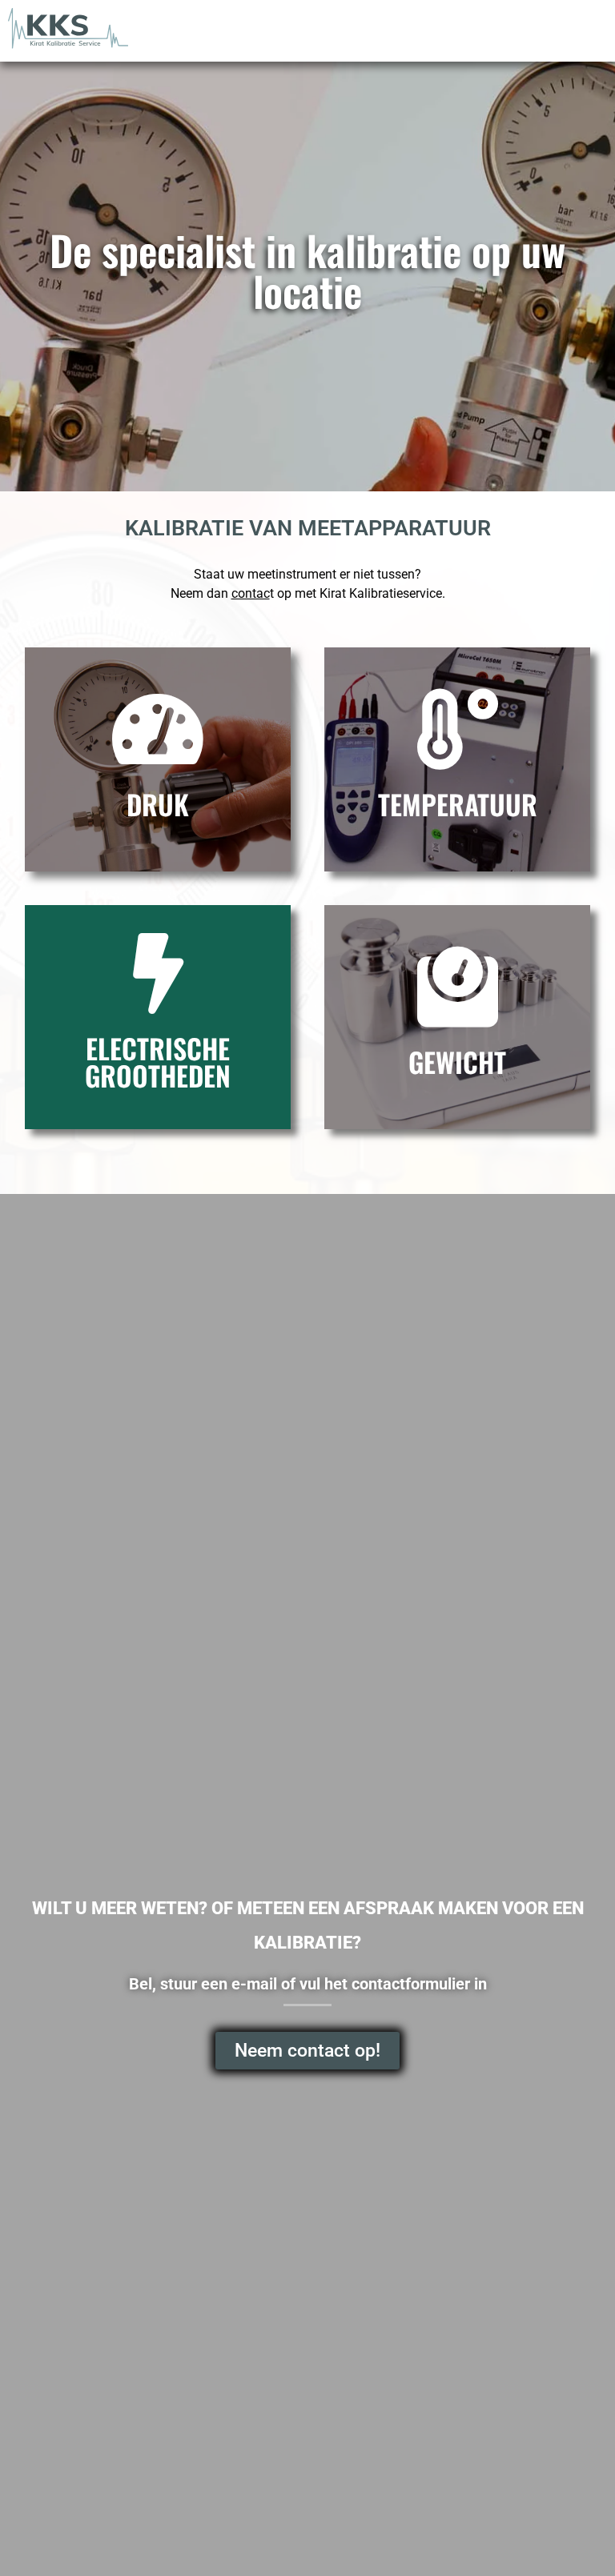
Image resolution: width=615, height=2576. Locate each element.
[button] (588, 29)
